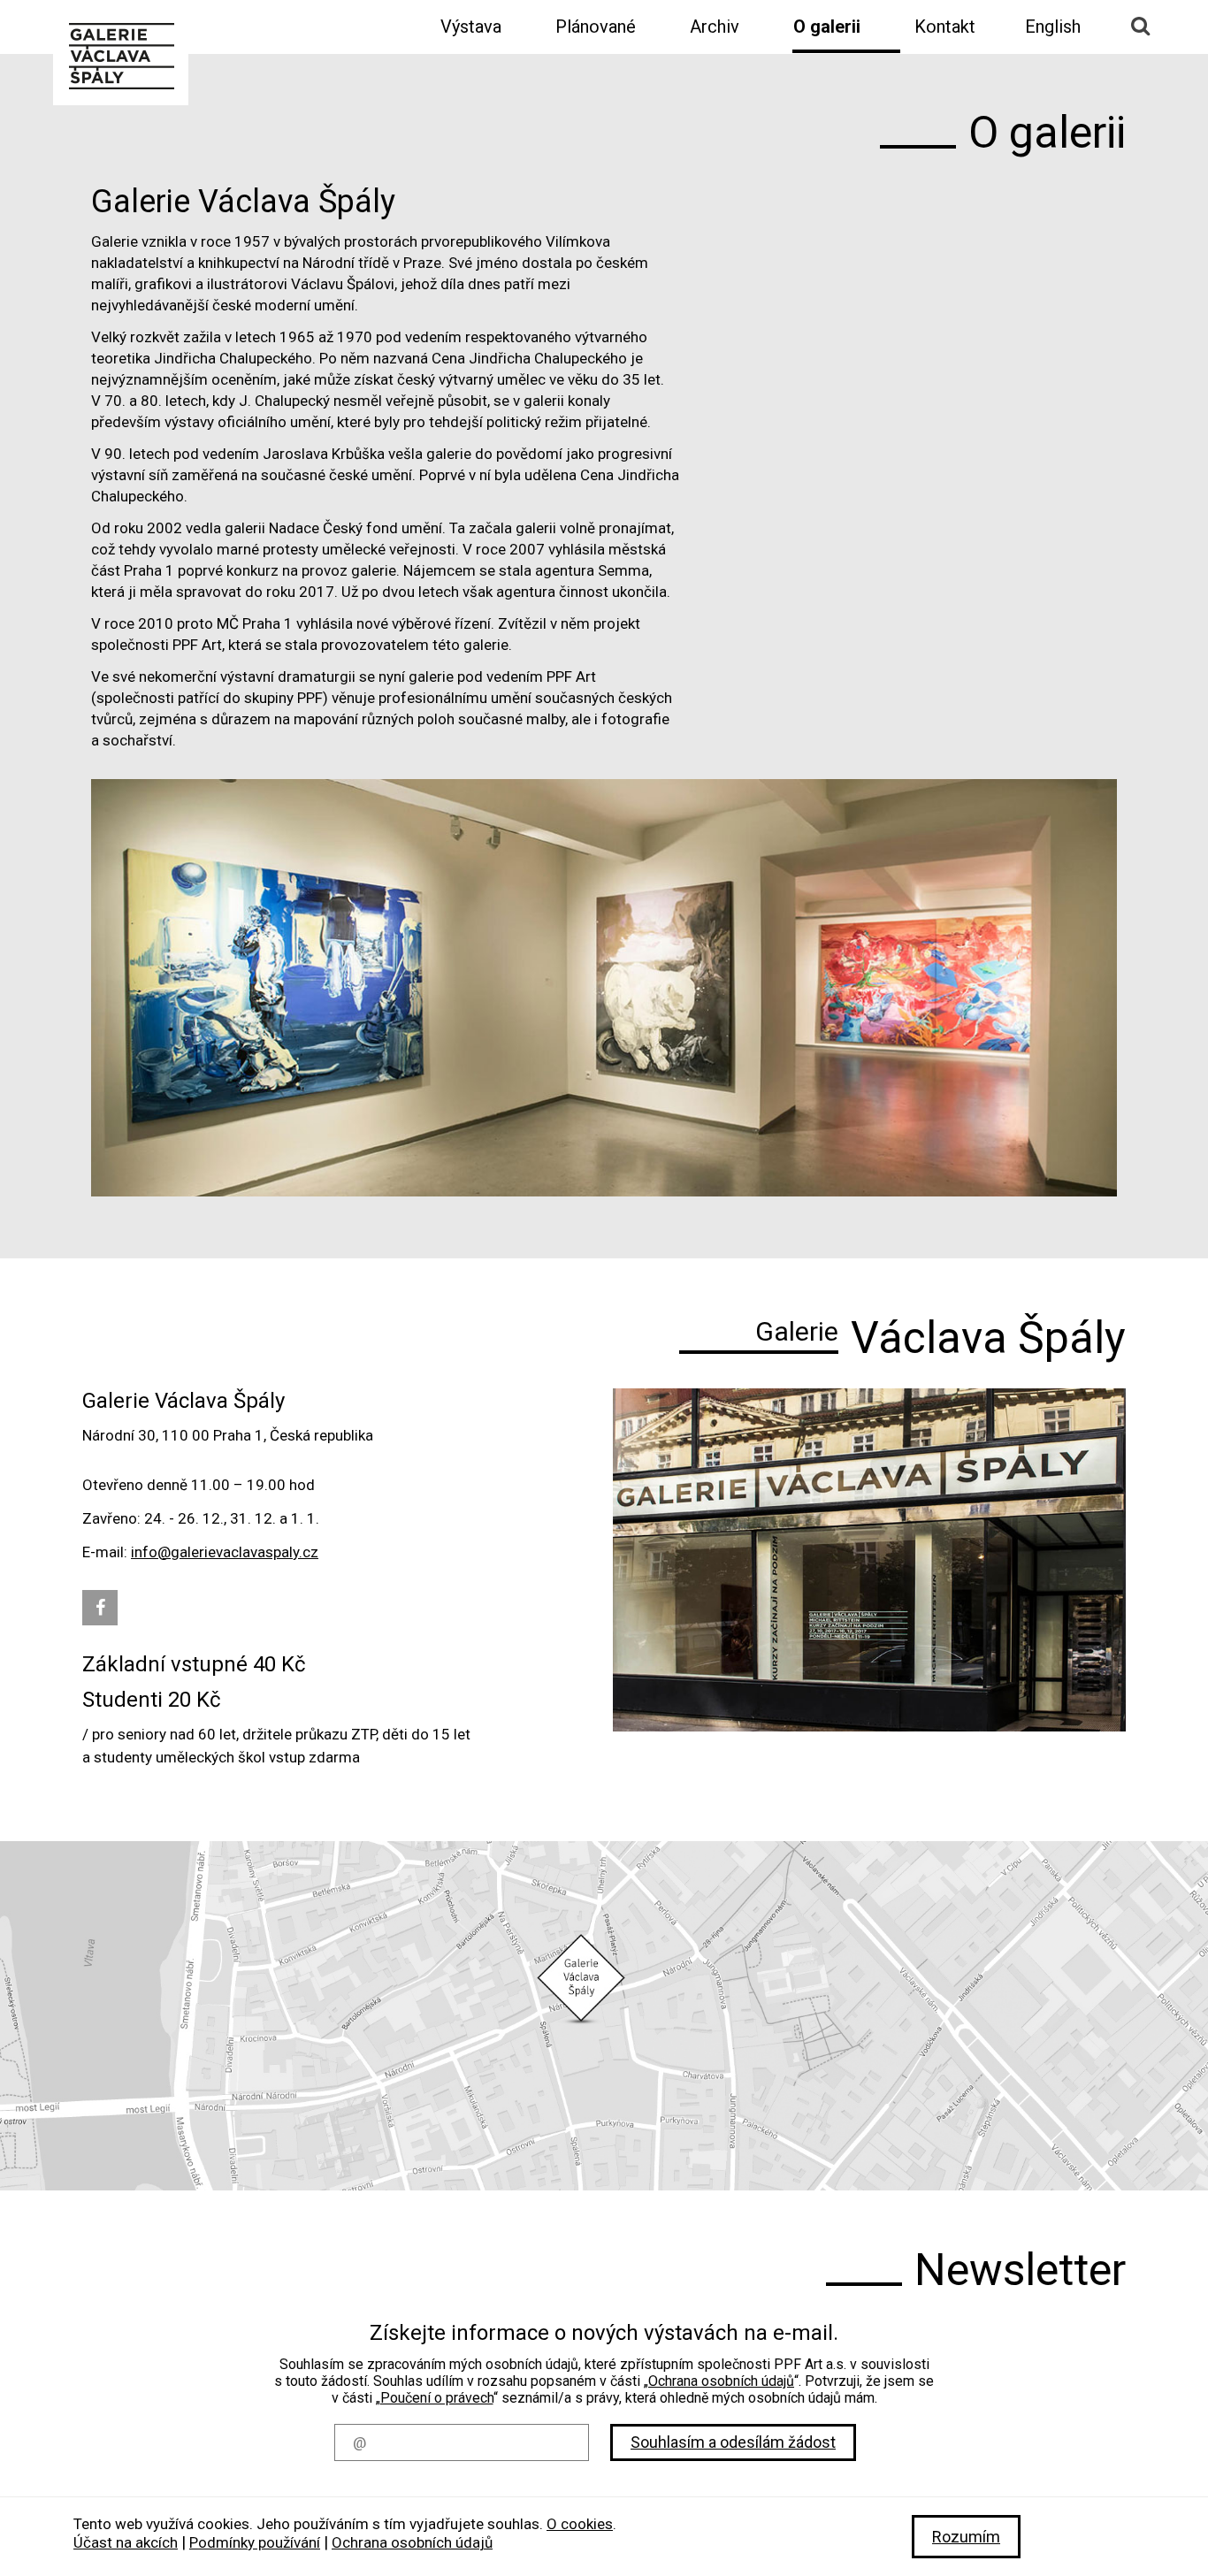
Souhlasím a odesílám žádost (733, 2442)
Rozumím (966, 2537)
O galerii (827, 27)
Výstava (471, 27)
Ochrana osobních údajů (721, 2381)
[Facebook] (100, 1608)
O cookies (580, 2524)
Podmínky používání (255, 2542)
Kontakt (945, 27)
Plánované (596, 27)
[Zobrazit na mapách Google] (604, 2016)
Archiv (715, 27)
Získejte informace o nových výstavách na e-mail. (604, 2333)
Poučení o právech (437, 2398)
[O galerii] (121, 54)
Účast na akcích (126, 2542)
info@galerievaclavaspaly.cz (225, 1552)
